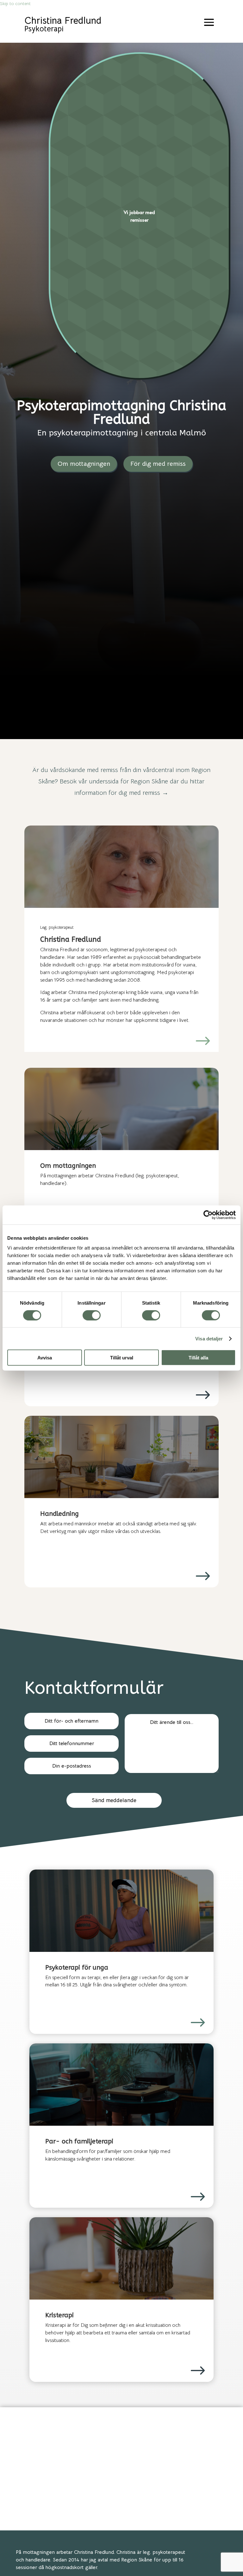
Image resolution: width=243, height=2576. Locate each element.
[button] (209, 22)
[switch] (92, 1315)
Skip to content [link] (15, 3)
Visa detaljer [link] (209, 1338)
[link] (208, 1215)
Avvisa (45, 1358)
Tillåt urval (122, 1358)
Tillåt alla (198, 1358)
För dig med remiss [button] (158, 464)
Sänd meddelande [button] (114, 1800)
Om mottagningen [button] (84, 464)
